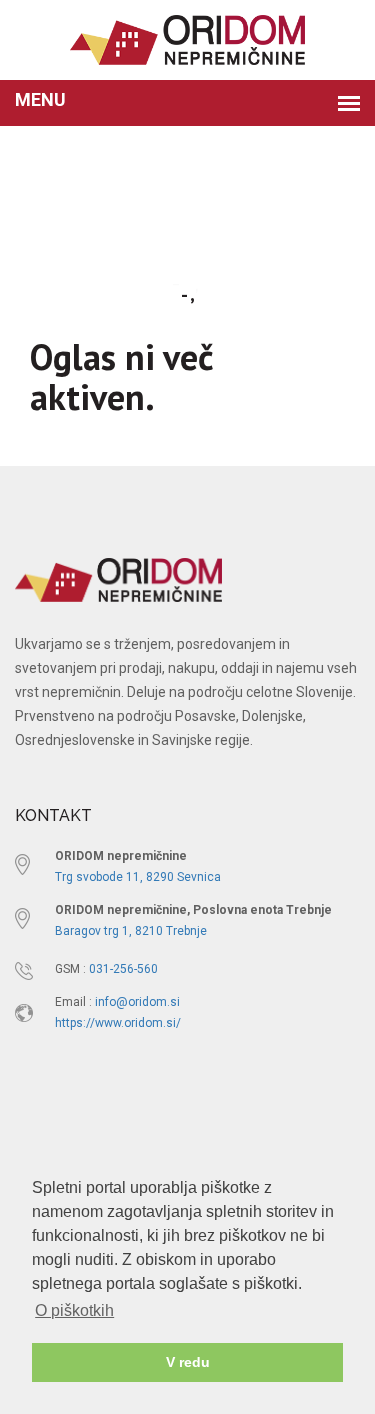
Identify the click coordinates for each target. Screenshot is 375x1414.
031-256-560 (123, 969)
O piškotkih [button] (74, 1310)
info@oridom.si (137, 1002)
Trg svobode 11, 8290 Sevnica (138, 877)
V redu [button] (188, 1362)
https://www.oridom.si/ (118, 1023)
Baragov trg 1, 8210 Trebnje (131, 931)
